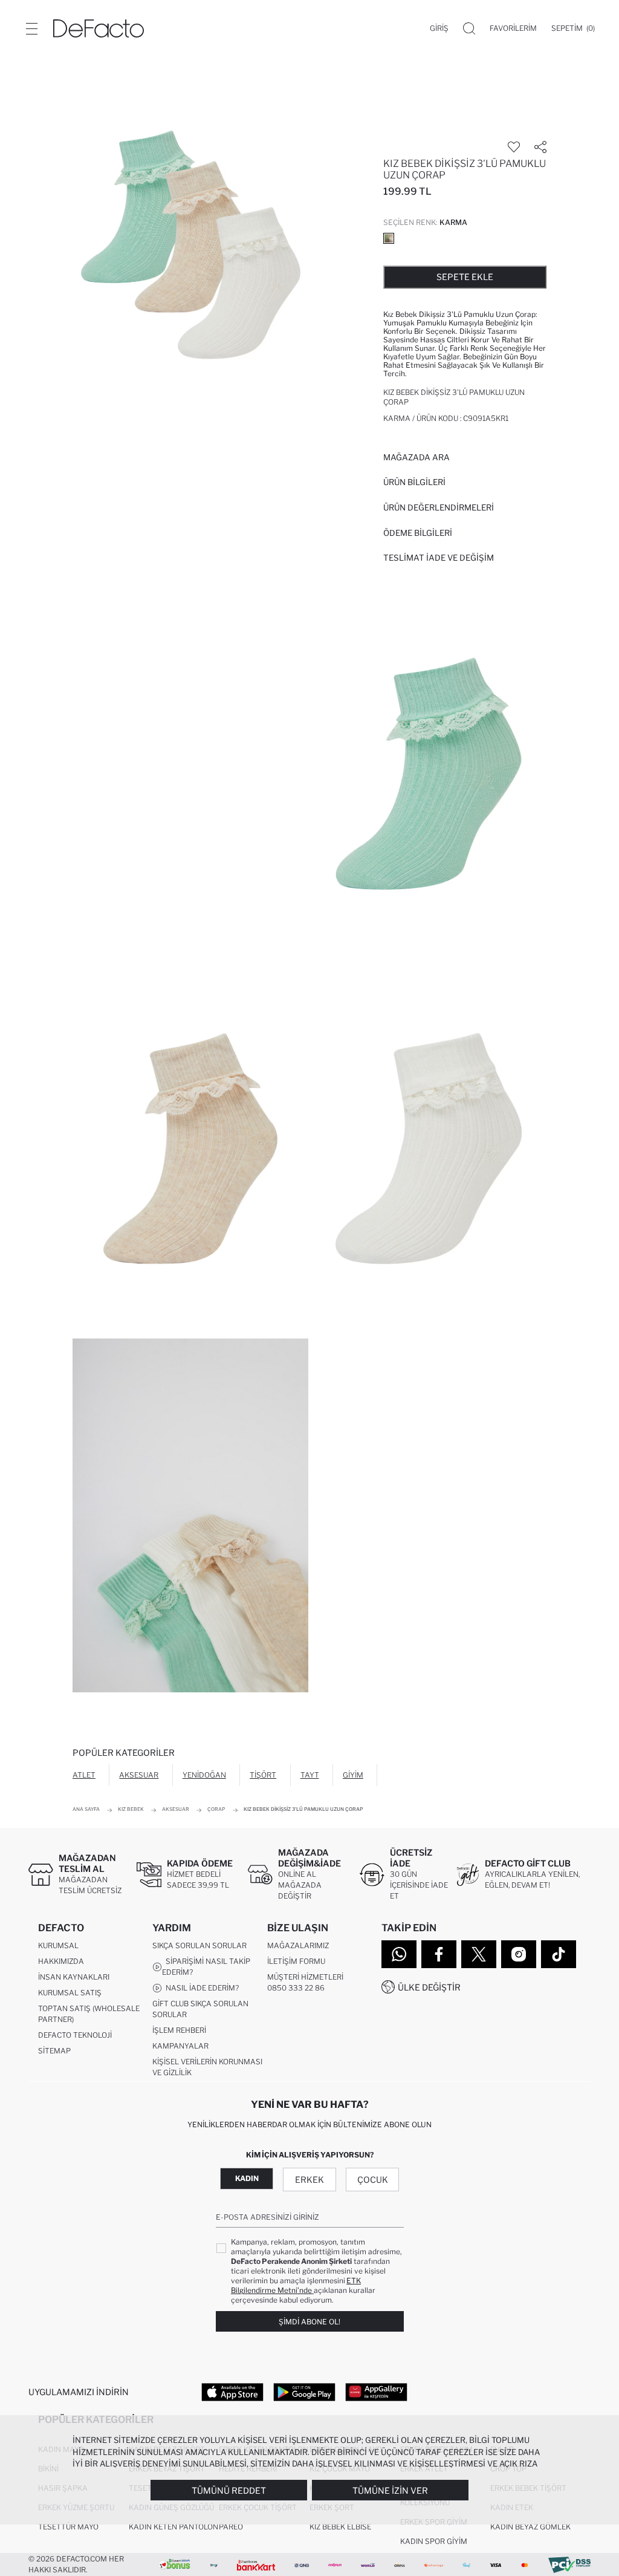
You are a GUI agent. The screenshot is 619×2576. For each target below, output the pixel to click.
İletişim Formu (296, 1961)
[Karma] (389, 238)
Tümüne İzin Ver (390, 2490)
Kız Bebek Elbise (340, 2527)
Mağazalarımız (298, 1945)
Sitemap (54, 2051)
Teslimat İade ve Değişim (439, 558)
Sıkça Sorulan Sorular (199, 1945)
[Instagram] (519, 1954)
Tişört (263, 1775)
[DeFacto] (99, 28)
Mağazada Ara (416, 457)
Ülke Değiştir (429, 1987)
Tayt (310, 1775)
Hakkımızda (61, 1961)
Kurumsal (58, 1945)
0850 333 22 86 (296, 1988)
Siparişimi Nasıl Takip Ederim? (206, 1967)
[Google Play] (304, 2392)
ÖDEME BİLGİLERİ (418, 533)
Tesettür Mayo (68, 2527)
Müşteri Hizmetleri (305, 1977)
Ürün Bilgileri (414, 482)
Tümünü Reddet (229, 2490)
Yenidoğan (204, 1775)
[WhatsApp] (399, 1954)
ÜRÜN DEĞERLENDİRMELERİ (439, 507)
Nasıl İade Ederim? (200, 1988)
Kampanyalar (180, 2046)
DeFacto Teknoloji (75, 2035)
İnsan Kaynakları (74, 1977)
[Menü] (31, 28)
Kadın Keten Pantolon (173, 2527)
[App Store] (232, 2392)
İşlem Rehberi (179, 2030)
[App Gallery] (376, 2392)
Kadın (247, 2178)
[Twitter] (479, 1954)
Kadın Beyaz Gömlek (530, 2527)
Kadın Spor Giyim (434, 2541)
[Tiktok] (559, 1954)
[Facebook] (439, 1954)
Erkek (309, 2180)
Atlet (84, 1775)
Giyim (353, 1775)
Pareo (231, 2527)
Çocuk (373, 2180)
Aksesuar (139, 1775)
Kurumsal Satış (70, 1993)
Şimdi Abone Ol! (309, 2322)
